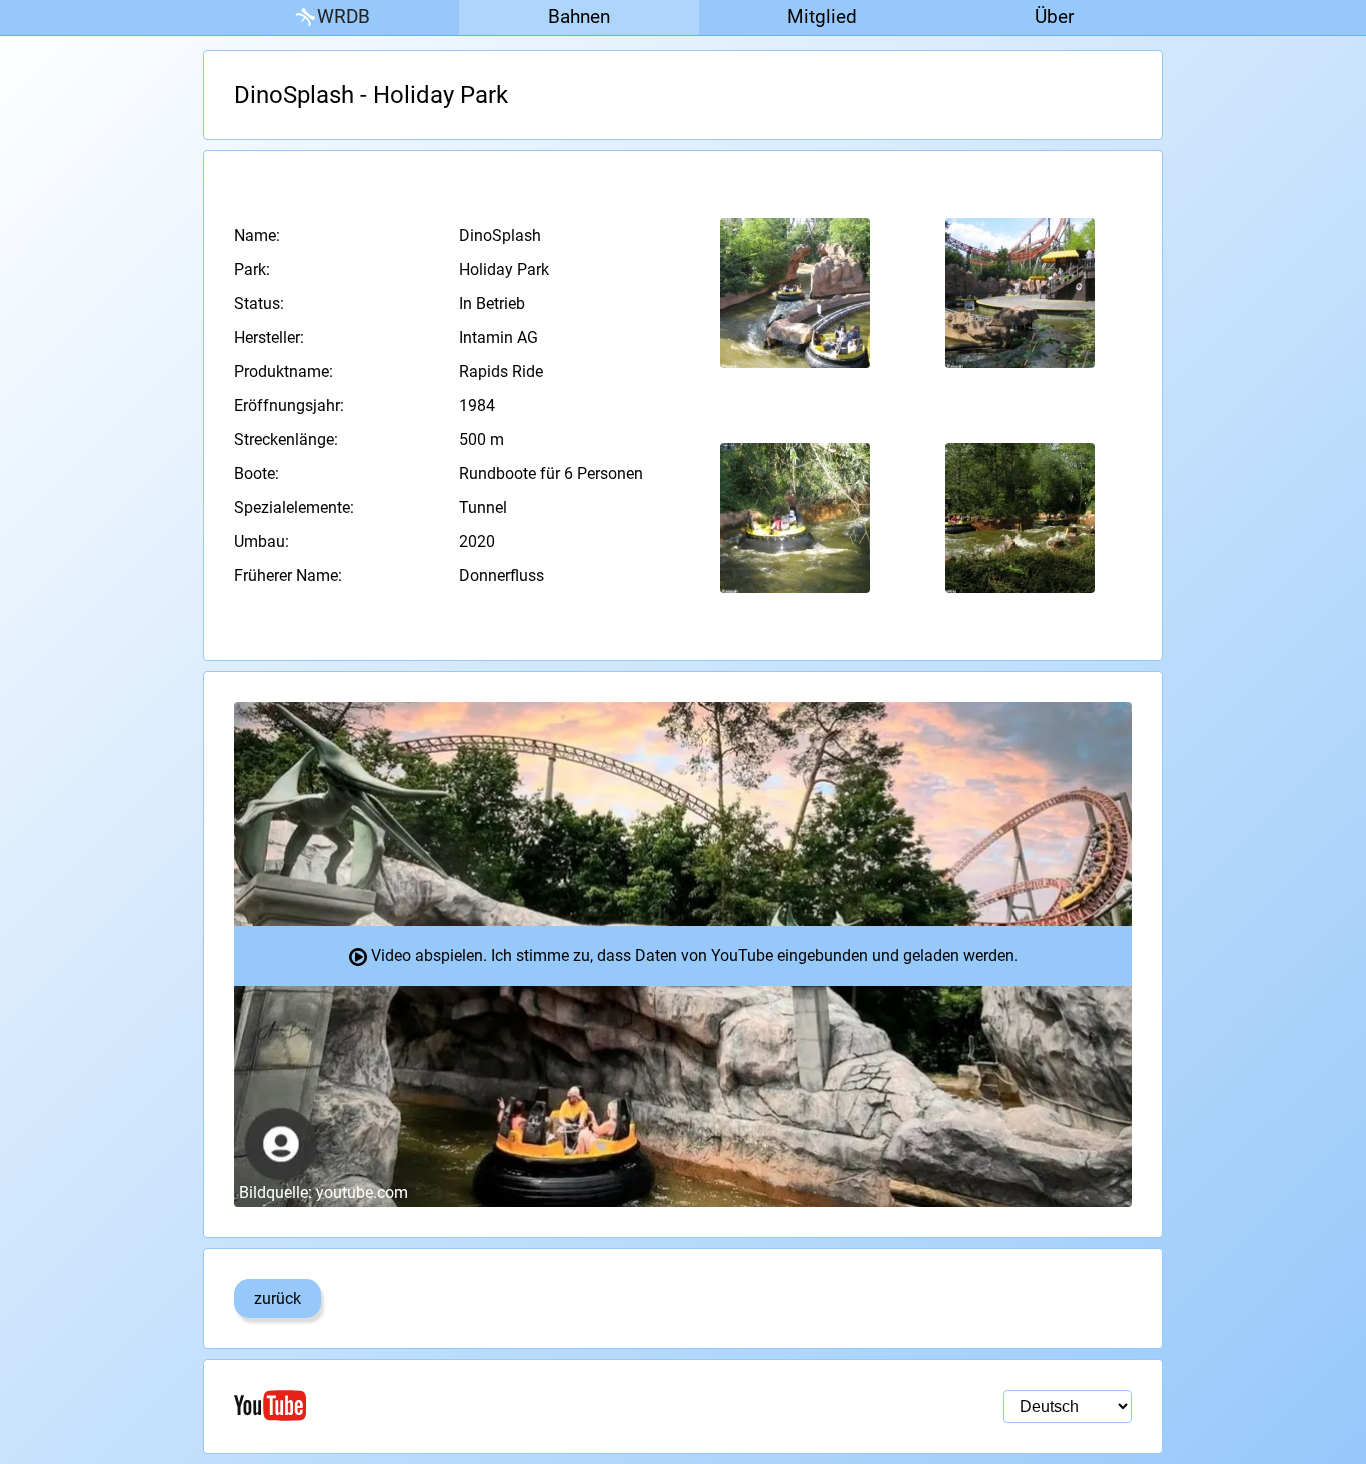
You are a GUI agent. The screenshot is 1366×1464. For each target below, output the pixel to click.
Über (1054, 16)
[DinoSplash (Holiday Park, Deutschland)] (795, 293)
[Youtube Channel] (458, 1405)
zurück (277, 1298)
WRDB (343, 16)
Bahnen (579, 16)
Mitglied (822, 16)
